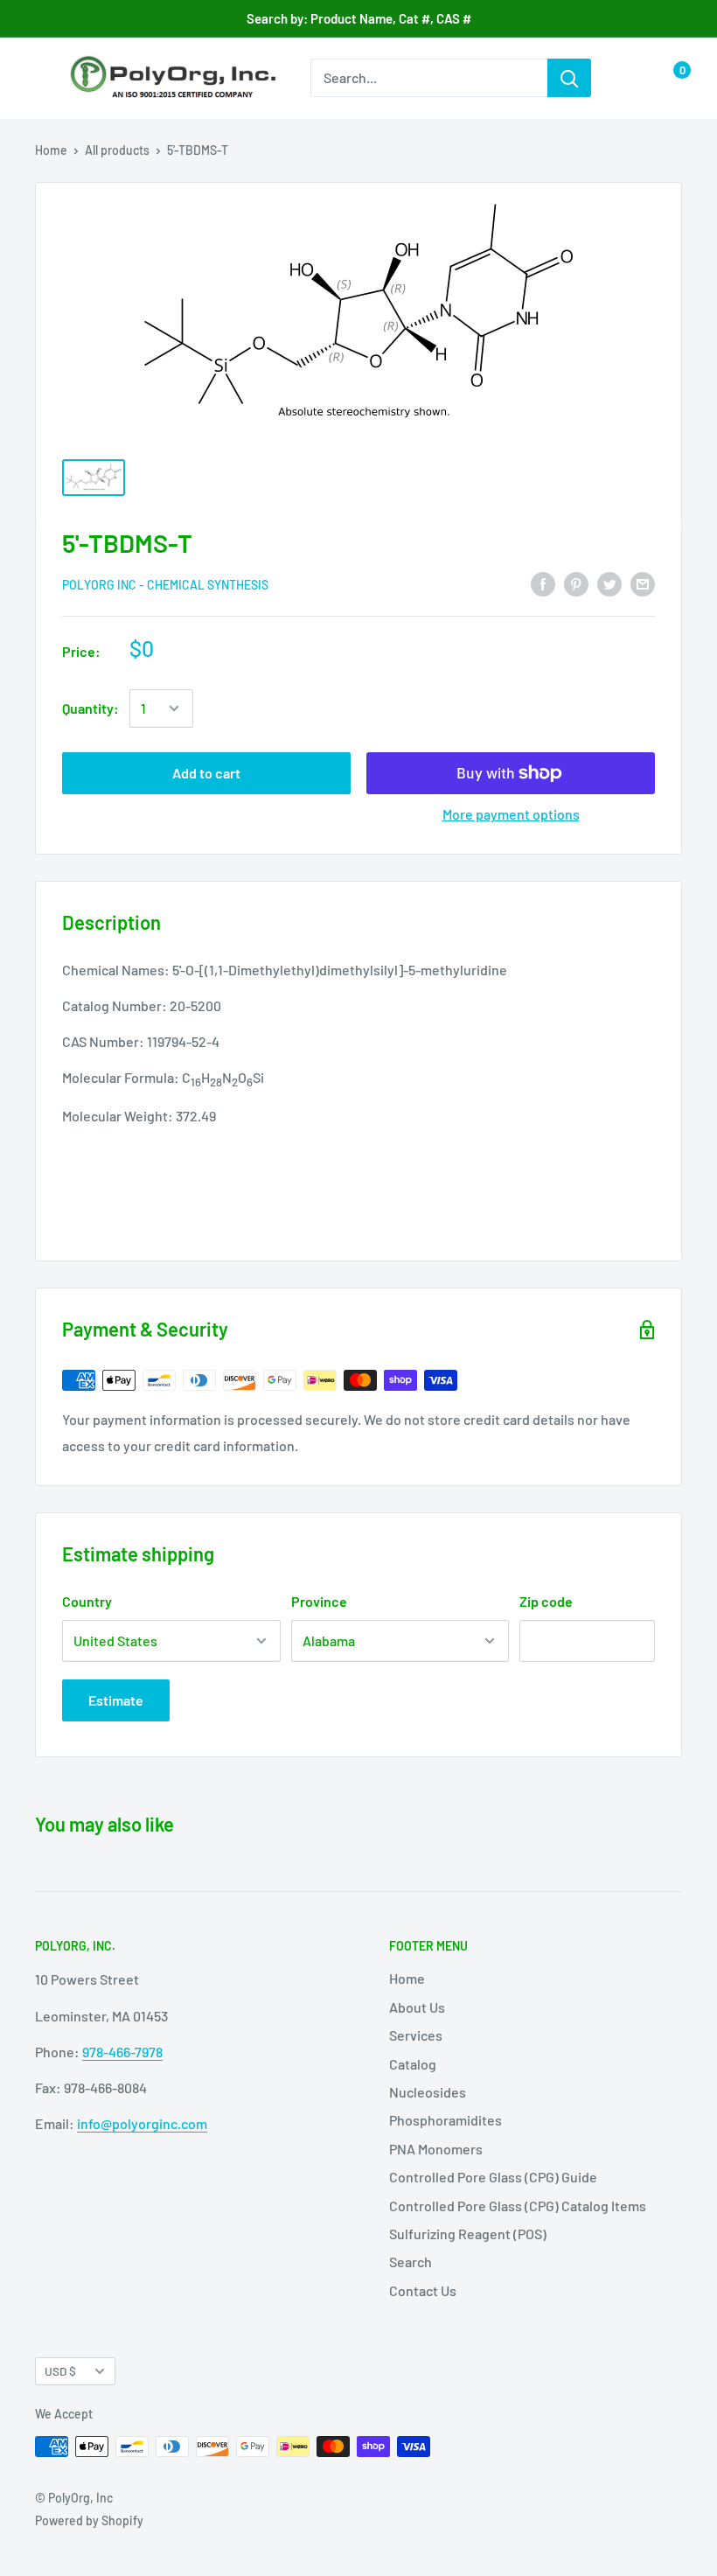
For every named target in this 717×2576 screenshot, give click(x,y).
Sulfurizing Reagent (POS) (468, 2234)
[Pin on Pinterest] (576, 583)
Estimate (116, 1700)
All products (117, 150)
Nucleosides (428, 2092)
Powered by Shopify (89, 2520)
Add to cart (206, 773)
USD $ (60, 2371)
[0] (668, 78)
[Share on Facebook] (543, 583)
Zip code (546, 1601)
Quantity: (90, 708)
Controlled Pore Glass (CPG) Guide (493, 2177)
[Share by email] (643, 583)
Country (87, 1601)
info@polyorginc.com (142, 2123)
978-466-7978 (122, 2052)
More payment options (511, 814)
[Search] (569, 78)
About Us (417, 2007)
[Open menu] (44, 79)
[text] (358, 1082)
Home (51, 150)
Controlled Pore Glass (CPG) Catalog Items (518, 2206)
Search (411, 2262)
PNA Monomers (436, 2149)
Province (319, 1601)
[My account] (632, 78)
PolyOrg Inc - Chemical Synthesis (165, 585)
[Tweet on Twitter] (609, 583)
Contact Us (423, 2290)
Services (416, 2035)
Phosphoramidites (446, 2120)
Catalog (413, 2064)
